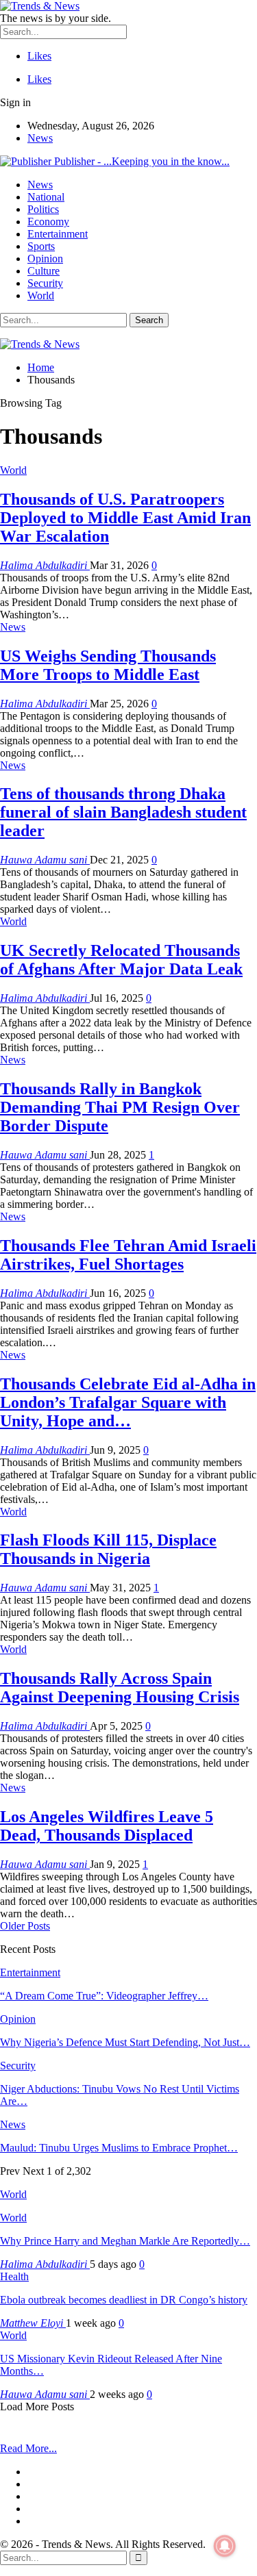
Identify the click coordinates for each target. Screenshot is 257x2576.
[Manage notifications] (225, 2546)
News (40, 138)
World (41, 295)
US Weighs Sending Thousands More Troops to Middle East (108, 665)
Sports (41, 246)
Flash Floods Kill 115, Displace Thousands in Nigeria (108, 1549)
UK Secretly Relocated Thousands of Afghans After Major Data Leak (121, 960)
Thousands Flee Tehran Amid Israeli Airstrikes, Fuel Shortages (128, 1255)
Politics (43, 209)
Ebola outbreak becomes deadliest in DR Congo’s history (124, 2300)
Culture (44, 271)
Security (45, 283)
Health (14, 2276)
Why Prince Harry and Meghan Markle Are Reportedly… (125, 2241)
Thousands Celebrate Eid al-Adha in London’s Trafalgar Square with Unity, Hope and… (128, 1402)
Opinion (45, 258)
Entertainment (58, 234)
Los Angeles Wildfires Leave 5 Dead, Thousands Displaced (107, 1826)
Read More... (28, 2448)
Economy (48, 222)
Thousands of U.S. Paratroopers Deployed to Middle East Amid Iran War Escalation (125, 518)
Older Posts (25, 1926)
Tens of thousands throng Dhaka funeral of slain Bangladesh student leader (123, 812)
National (46, 197)
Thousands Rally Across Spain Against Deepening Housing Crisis (120, 1688)
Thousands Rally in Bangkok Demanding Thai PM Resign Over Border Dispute (120, 1107)
